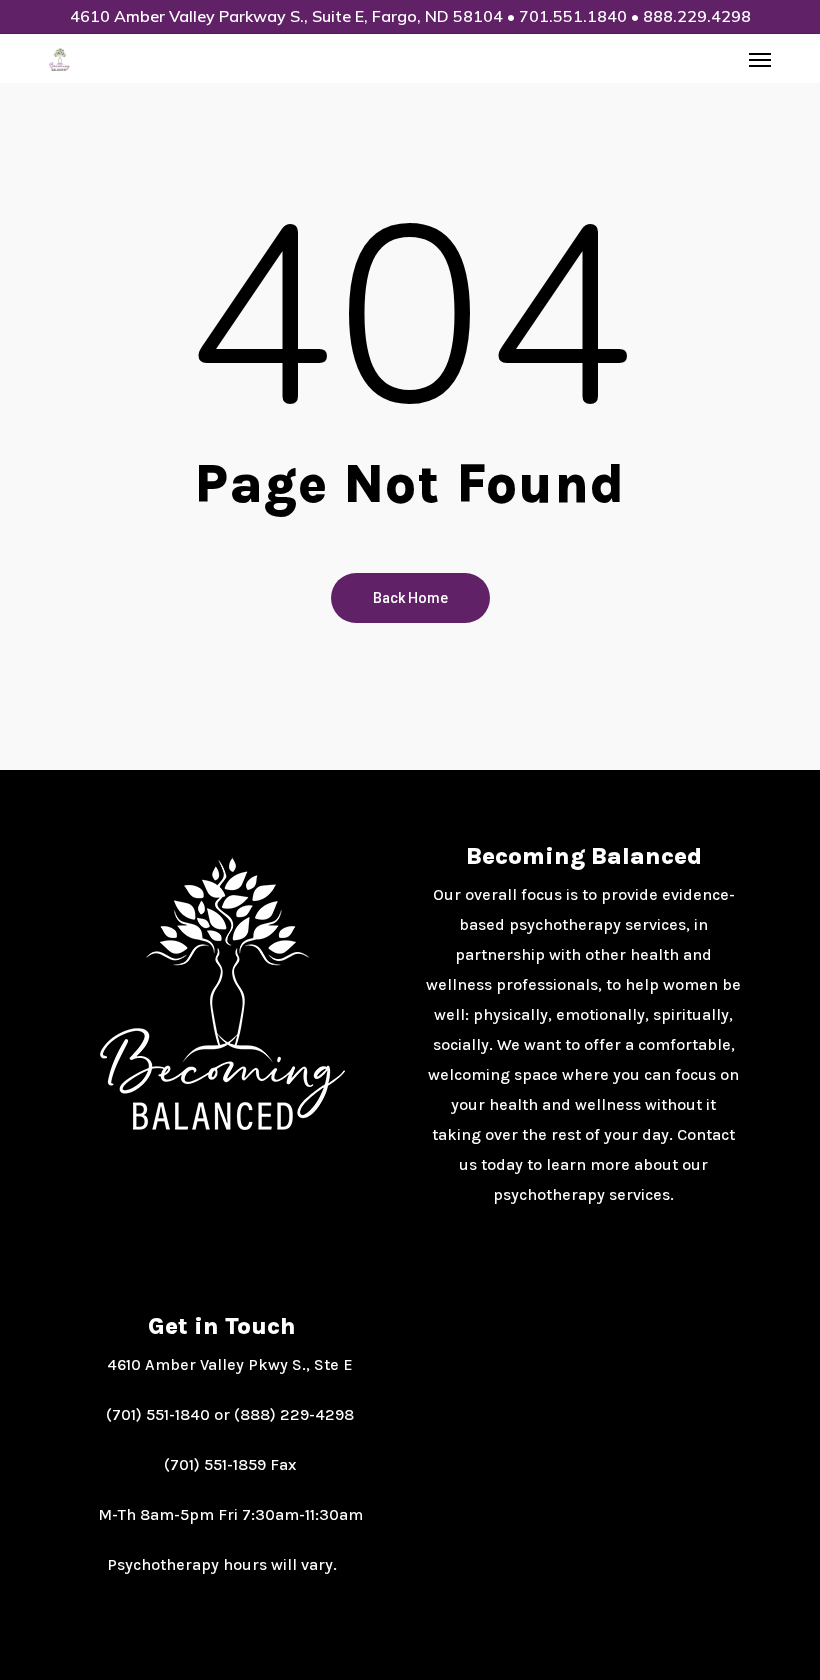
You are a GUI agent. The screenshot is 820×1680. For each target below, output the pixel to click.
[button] (760, 59)
